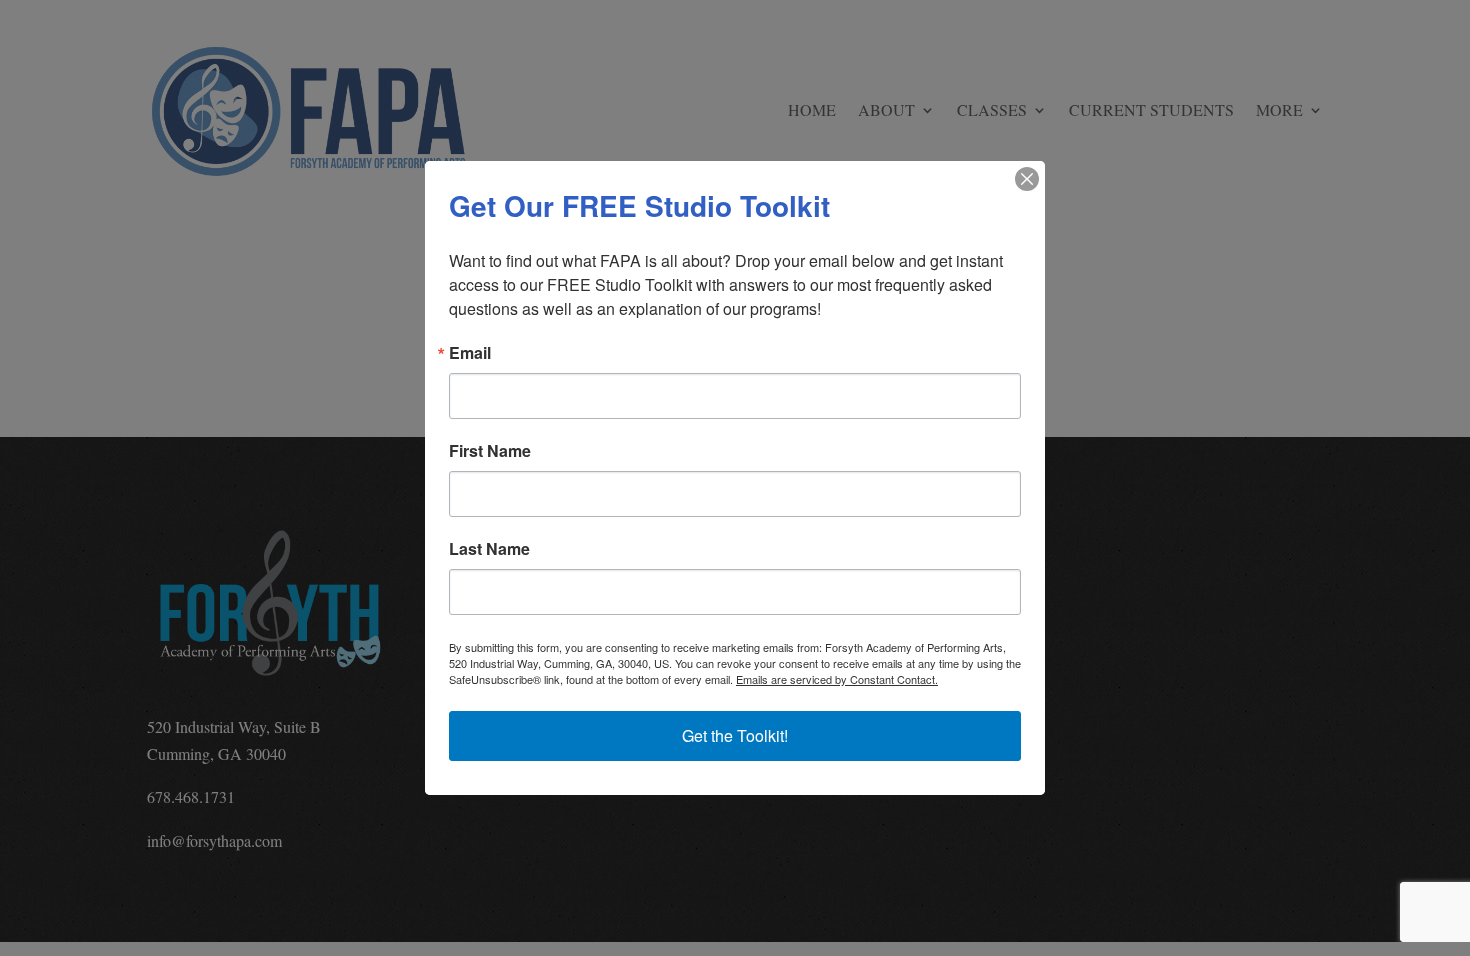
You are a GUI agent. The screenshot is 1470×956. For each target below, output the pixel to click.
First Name (490, 451)
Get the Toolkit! (735, 735)
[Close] (1027, 179)
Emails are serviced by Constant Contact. (837, 679)
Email (470, 353)
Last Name (489, 549)
